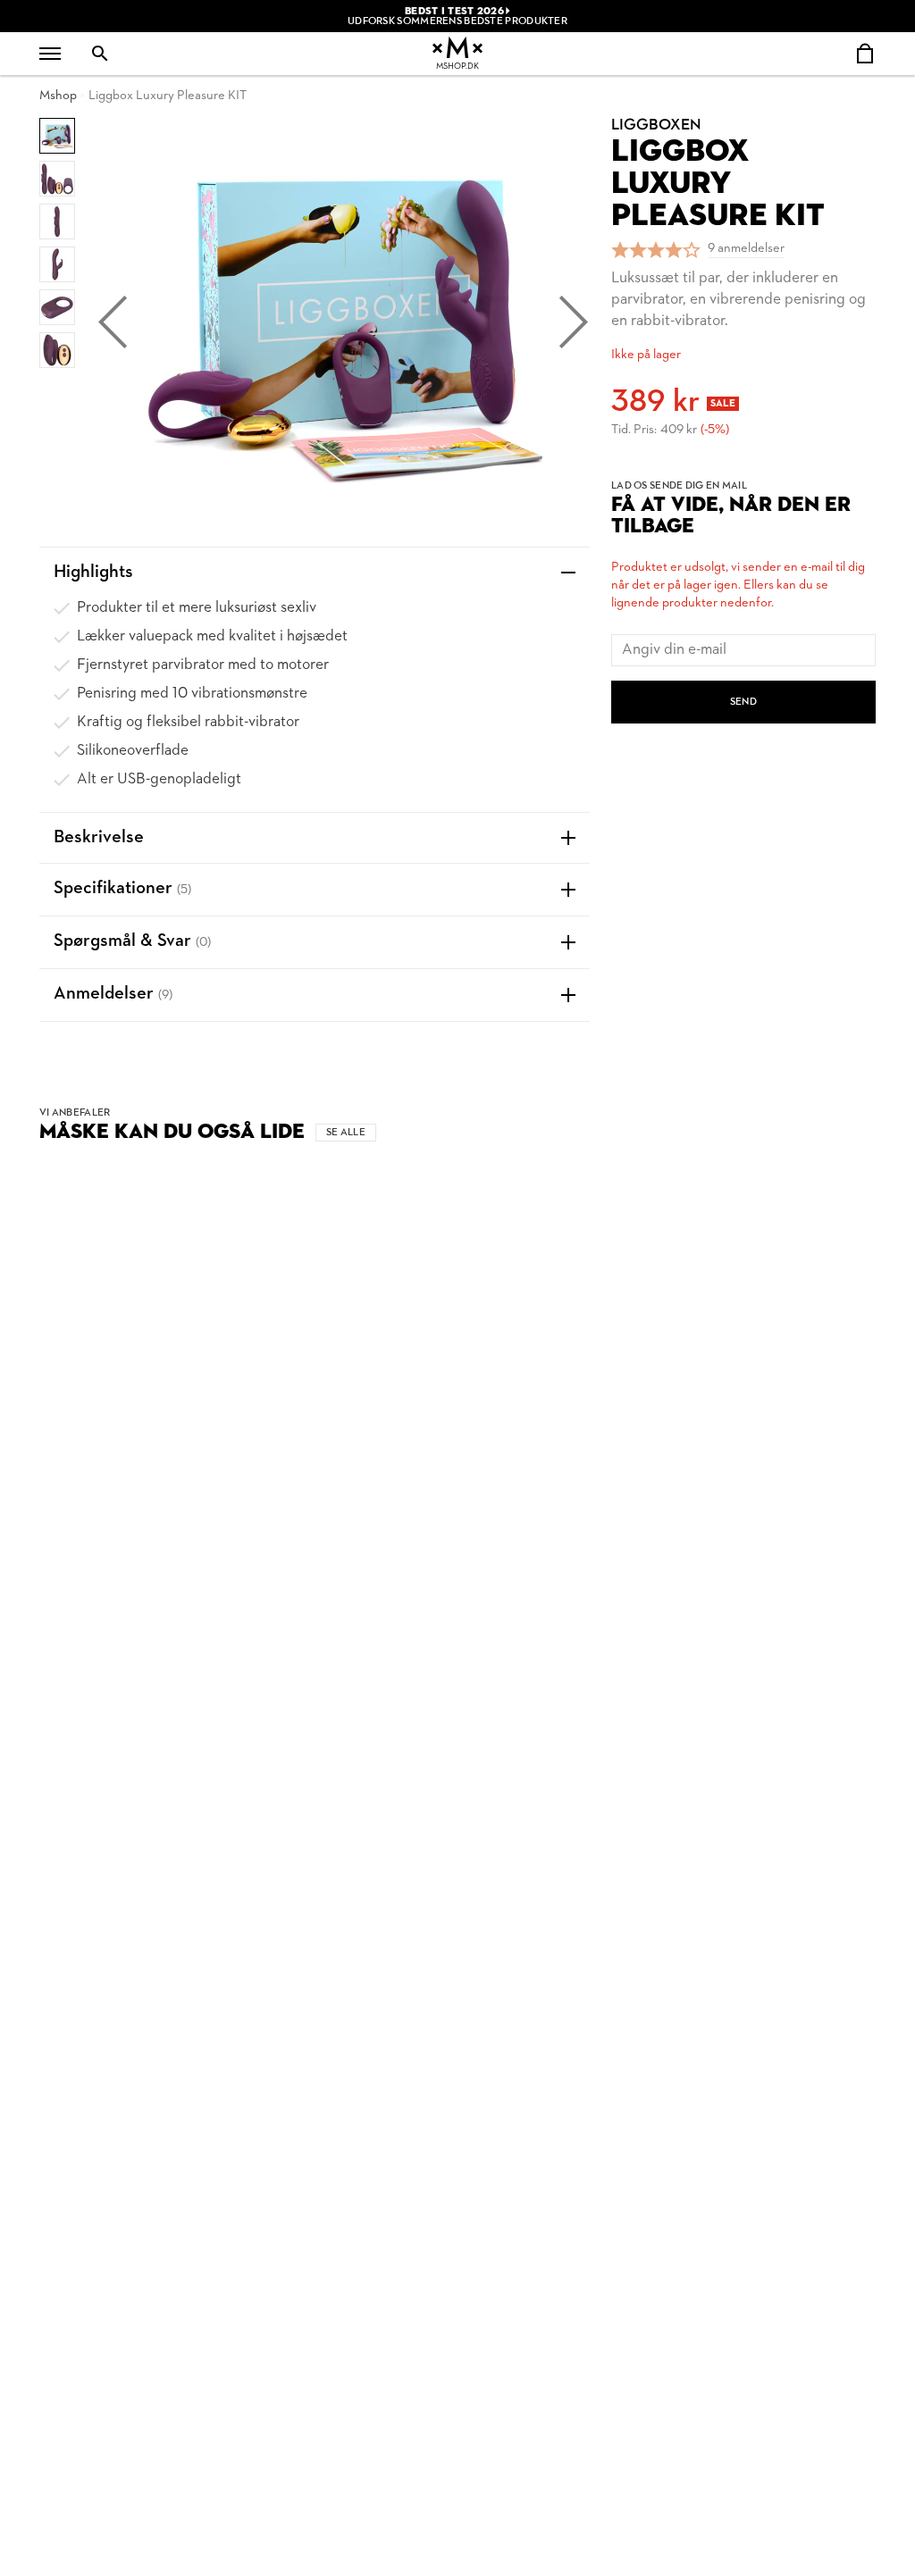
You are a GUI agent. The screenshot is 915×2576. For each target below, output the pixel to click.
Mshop (58, 96)
